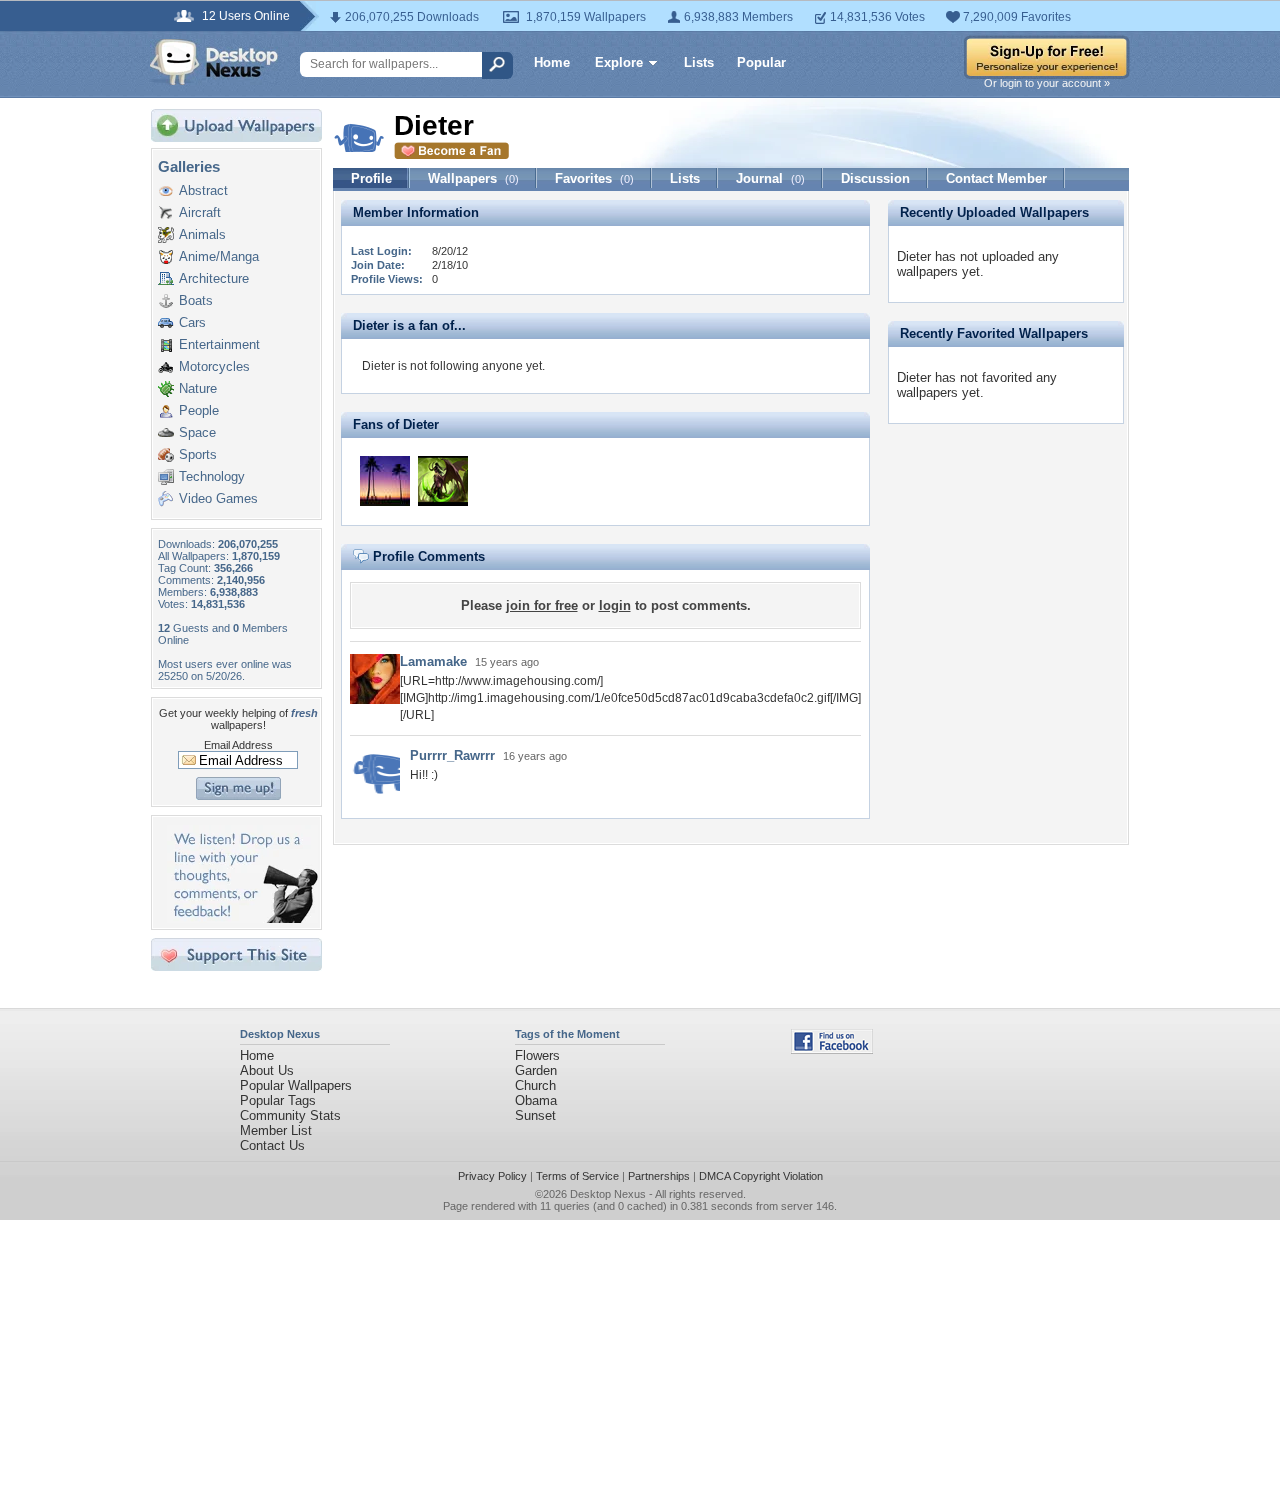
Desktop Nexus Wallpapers (214, 62)
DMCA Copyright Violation (761, 1176)
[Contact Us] (242, 918)
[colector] (385, 481)
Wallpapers (473, 178)
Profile (371, 178)
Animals (202, 234)
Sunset (535, 1115)
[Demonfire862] (443, 481)
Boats (196, 300)
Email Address (238, 745)
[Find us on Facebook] (832, 1049)
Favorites (594, 178)
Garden (536, 1070)
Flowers (537, 1055)
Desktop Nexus (608, 1194)
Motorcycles (214, 366)
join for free (542, 605)
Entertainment (219, 344)
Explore (619, 62)
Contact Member (996, 178)
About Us (267, 1070)
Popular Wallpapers (296, 1085)
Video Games (218, 498)
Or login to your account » (1047, 83)
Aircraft (200, 212)
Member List (276, 1130)
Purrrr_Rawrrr (452, 755)
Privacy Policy (492, 1176)
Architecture (214, 278)
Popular (761, 62)
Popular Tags (278, 1100)
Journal (770, 178)
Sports (198, 454)
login (615, 605)
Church (535, 1085)
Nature (198, 388)
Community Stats (290, 1115)
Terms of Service (577, 1176)
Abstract (203, 190)
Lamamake (433, 661)
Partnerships (659, 1176)
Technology (212, 476)
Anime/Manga (219, 256)
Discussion (875, 178)
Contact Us (272, 1145)
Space (197, 432)
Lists (699, 62)
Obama (536, 1100)
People (199, 410)
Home (552, 62)
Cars (192, 322)
